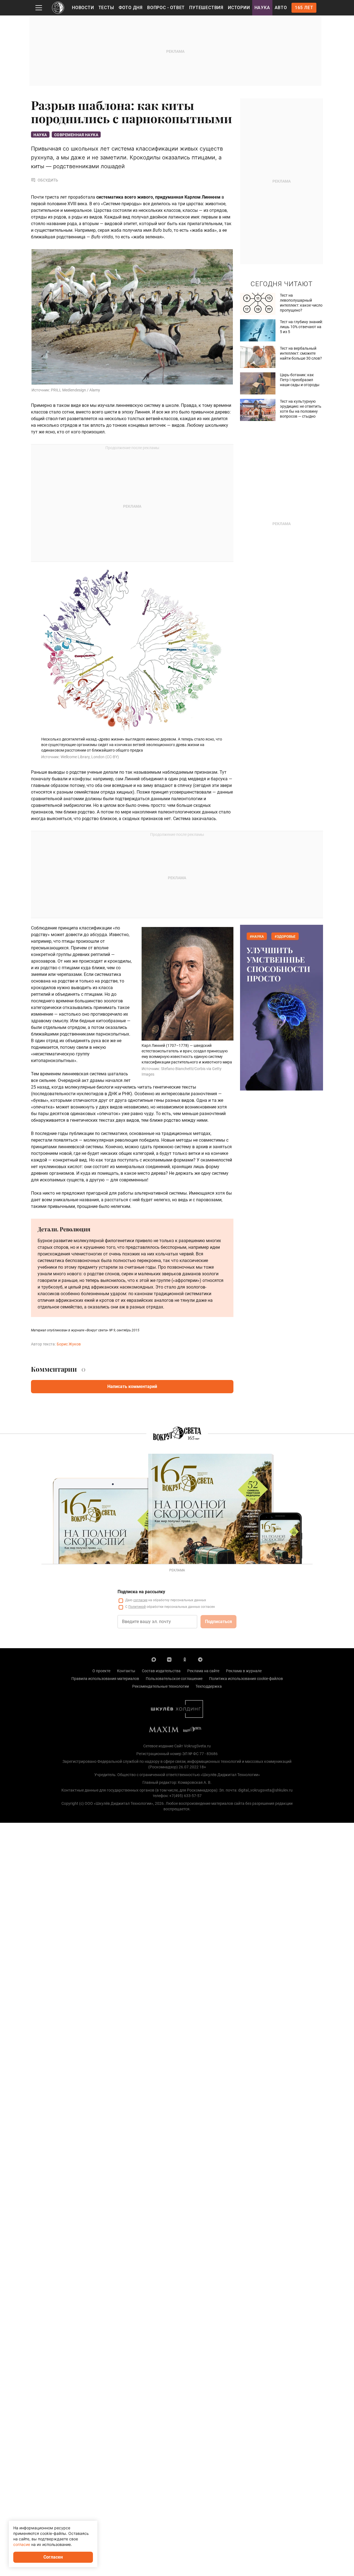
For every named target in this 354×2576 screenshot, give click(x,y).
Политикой (137, 1607)
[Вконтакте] (169, 1659)
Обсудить (48, 180)
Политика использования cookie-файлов (246, 1679)
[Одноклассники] (185, 1659)
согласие (140, 1600)
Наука (262, 8)
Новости (83, 8)
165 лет (304, 8)
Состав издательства (161, 1671)
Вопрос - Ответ (166, 8)
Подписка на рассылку (141, 1592)
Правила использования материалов (105, 1679)
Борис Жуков (69, 1344)
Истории (239, 8)
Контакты (126, 1671)
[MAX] (154, 1659)
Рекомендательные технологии (161, 1686)
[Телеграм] (200, 1659)
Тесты (106, 8)
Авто (281, 8)
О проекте (101, 1671)
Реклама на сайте (203, 1671)
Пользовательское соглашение (174, 1679)
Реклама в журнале (244, 1671)
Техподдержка (209, 1686)
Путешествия (206, 8)
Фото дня (131, 8)
